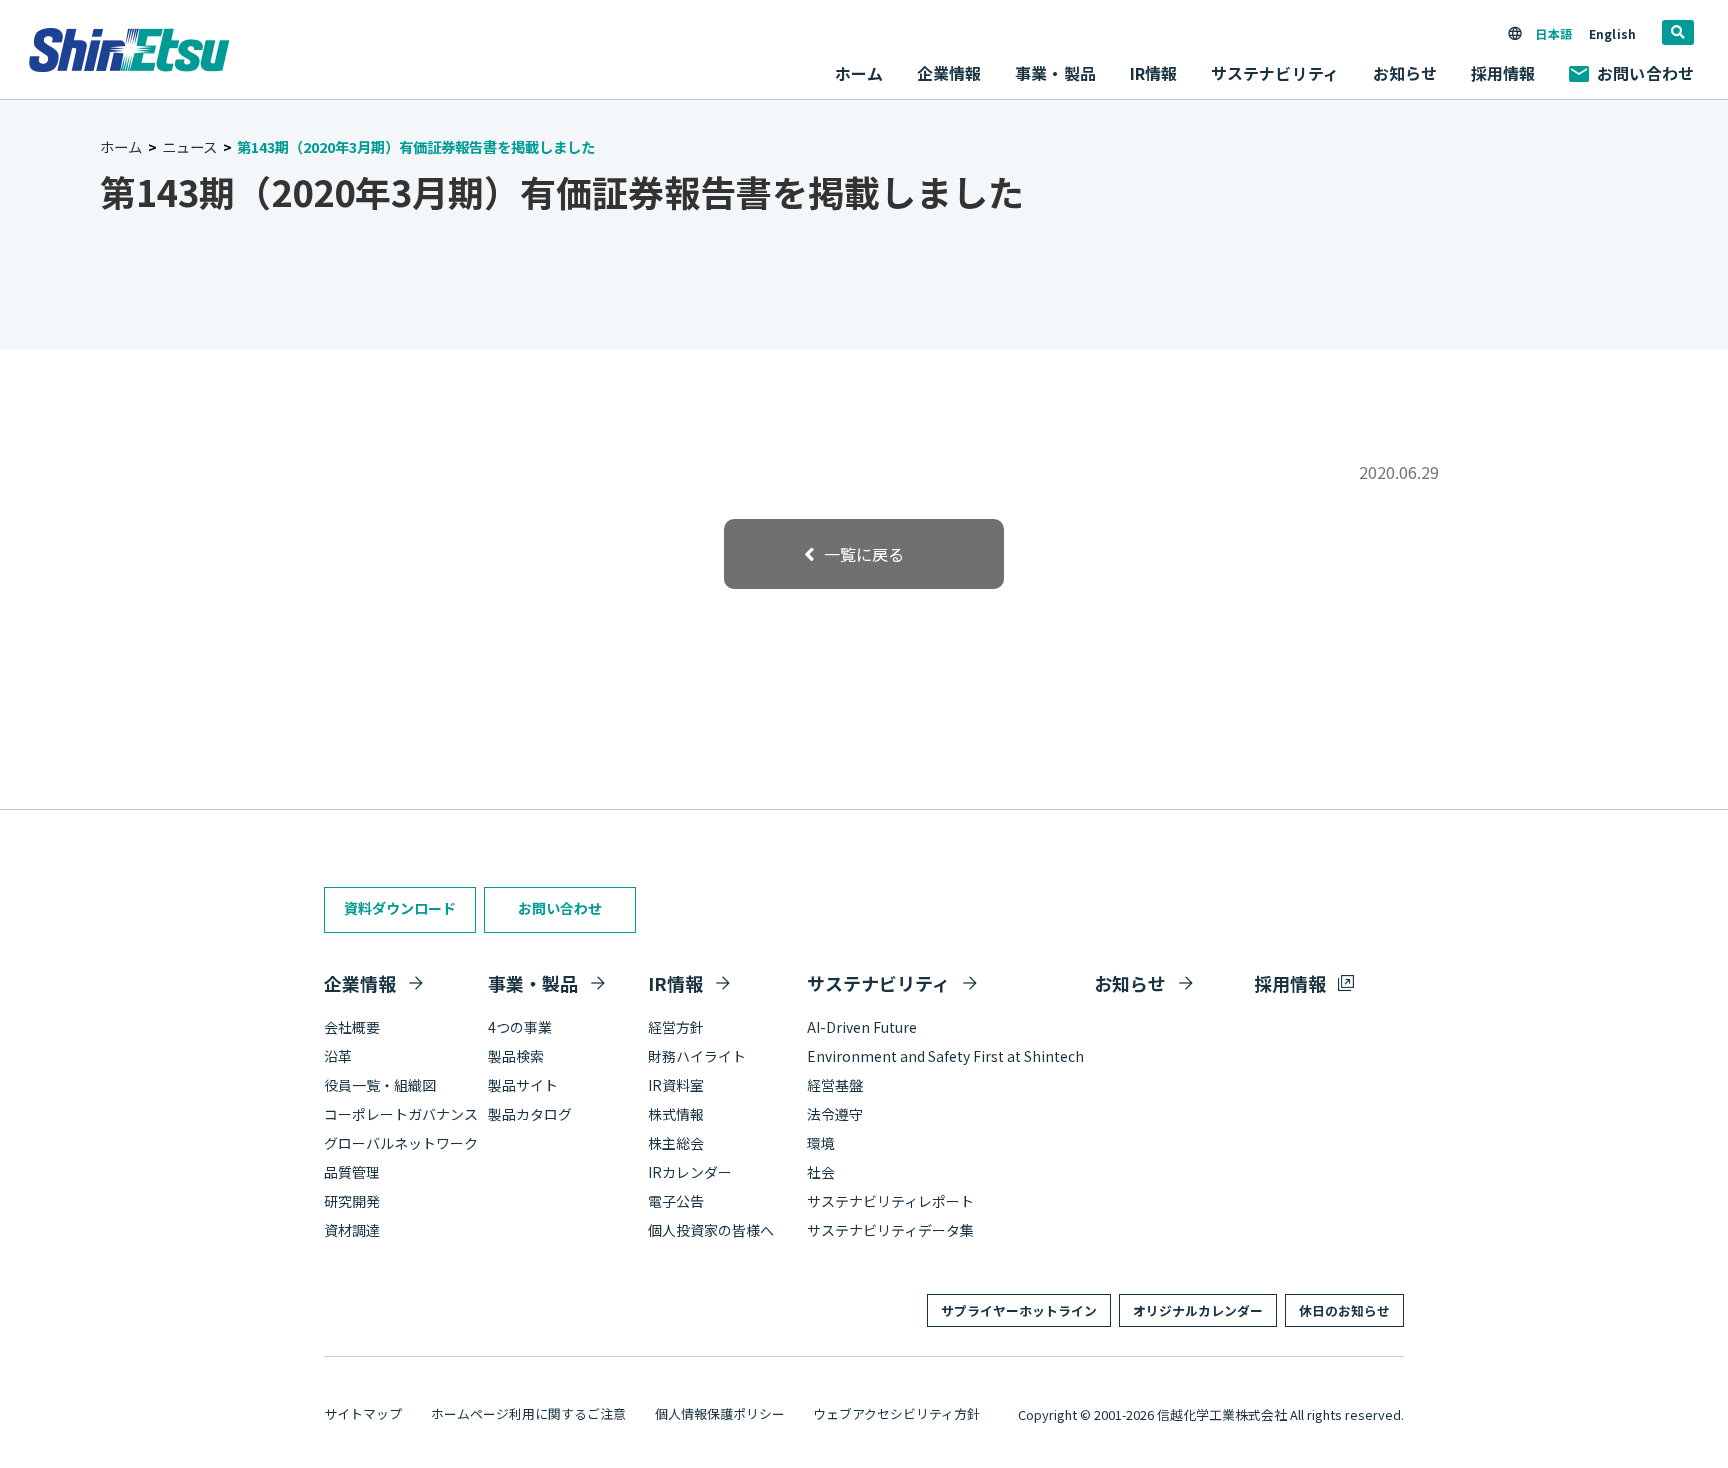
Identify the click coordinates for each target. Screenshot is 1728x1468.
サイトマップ (363, 1413)
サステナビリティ (878, 983)
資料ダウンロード (400, 908)
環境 (821, 1143)
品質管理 (352, 1172)
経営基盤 (835, 1085)
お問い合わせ (1645, 73)
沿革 (338, 1056)
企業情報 (360, 983)
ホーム (859, 73)
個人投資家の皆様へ (711, 1230)
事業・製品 (533, 983)
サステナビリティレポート (890, 1201)
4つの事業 (520, 1027)
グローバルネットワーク (401, 1143)
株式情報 (676, 1114)
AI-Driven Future (862, 1027)
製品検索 (516, 1056)
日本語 (1553, 33)
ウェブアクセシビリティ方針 (896, 1413)
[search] (1678, 32)
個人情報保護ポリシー (720, 1413)
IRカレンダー (690, 1172)
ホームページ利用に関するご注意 (528, 1413)
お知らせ (1405, 73)
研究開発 (352, 1201)
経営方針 (676, 1027)
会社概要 (352, 1027)
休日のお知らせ (1344, 1310)
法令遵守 (835, 1114)
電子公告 (676, 1201)
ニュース (189, 146)
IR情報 (675, 983)
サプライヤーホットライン (1019, 1310)
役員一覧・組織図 (380, 1085)
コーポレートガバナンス (401, 1114)
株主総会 (676, 1143)
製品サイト (523, 1085)
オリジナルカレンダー (1198, 1310)
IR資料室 (676, 1085)
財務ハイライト (697, 1056)
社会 (821, 1172)
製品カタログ (530, 1114)
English (1612, 33)
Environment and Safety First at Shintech (945, 1056)
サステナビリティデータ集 (890, 1230)
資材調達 (352, 1230)
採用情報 (1503, 73)
